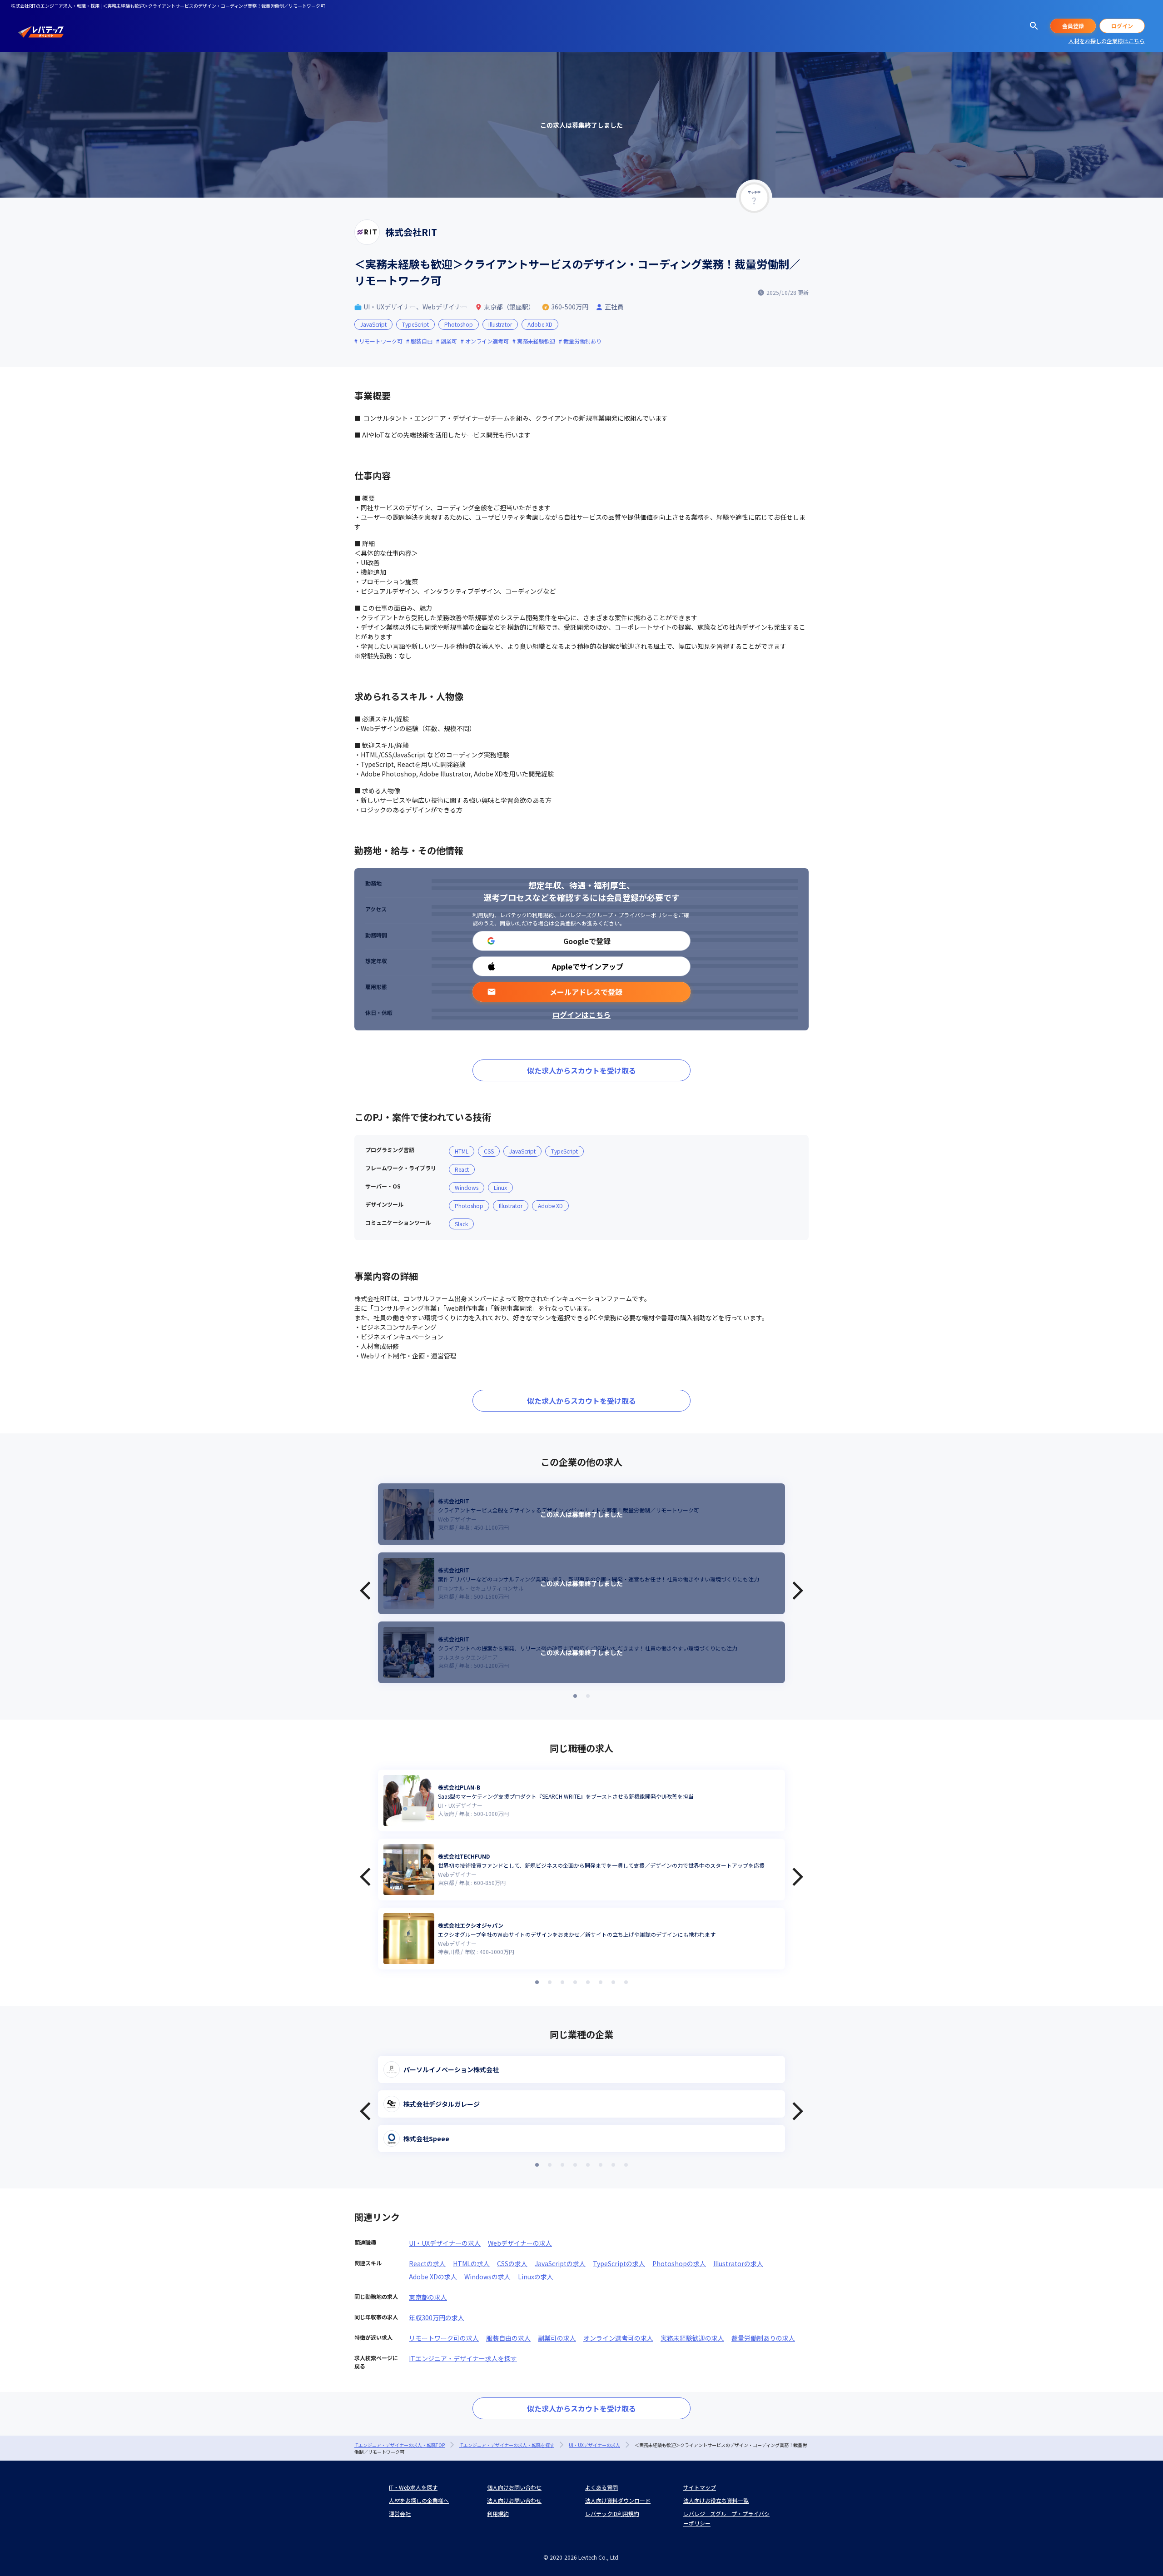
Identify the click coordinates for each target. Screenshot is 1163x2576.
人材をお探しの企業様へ (419, 2500)
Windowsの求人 (487, 2277)
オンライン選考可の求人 (618, 2338)
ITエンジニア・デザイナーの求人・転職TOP (400, 2445)
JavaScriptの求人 (560, 2263)
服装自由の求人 (508, 2338)
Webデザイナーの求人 (520, 2243)
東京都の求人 (428, 2297)
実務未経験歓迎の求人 (692, 2338)
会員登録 (1073, 26)
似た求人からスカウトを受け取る (581, 1070)
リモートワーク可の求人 (444, 2338)
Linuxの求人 (536, 2277)
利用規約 (483, 915)
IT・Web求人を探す (413, 2487)
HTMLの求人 (471, 2263)
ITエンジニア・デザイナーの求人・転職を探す (507, 2445)
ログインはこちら (581, 1014)
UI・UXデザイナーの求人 (445, 2243)
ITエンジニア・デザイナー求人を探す (463, 2358)
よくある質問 (601, 2487)
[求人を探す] (1034, 26)
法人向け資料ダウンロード (618, 2500)
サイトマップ (700, 2487)
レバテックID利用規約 (527, 915)
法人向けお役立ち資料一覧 (716, 2500)
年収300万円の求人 (437, 2317)
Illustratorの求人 (738, 2263)
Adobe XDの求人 (433, 2277)
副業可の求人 (557, 2338)
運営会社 (400, 2514)
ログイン (1122, 26)
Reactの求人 (427, 2263)
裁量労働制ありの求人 (763, 2338)
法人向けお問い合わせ (514, 2500)
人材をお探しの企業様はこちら (1107, 41)
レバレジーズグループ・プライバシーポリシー (616, 915)
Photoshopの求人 (679, 2263)
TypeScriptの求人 (619, 2263)
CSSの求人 (512, 2263)
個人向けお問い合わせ (514, 2487)
